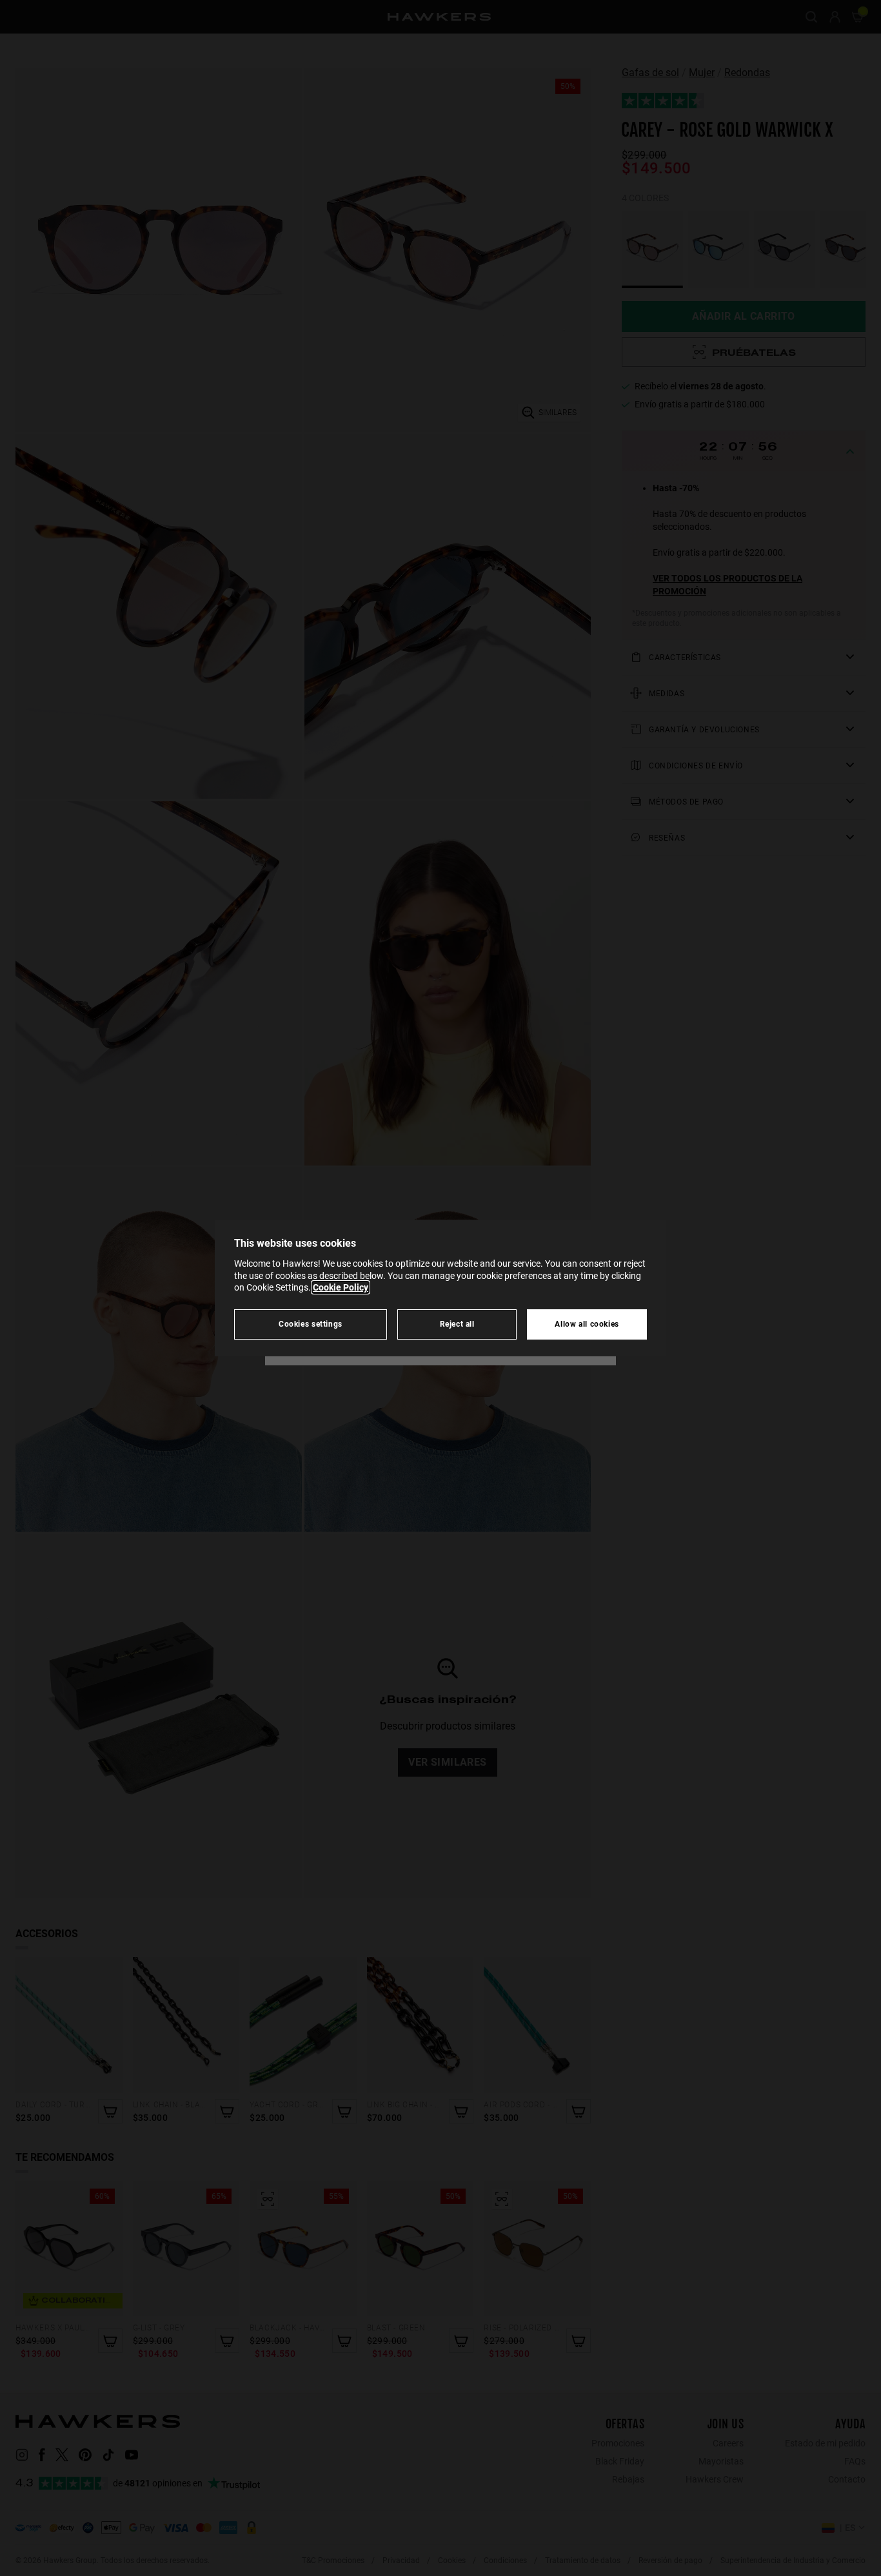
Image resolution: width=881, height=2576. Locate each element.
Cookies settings (311, 1324)
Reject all (457, 1324)
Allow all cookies (587, 1324)
